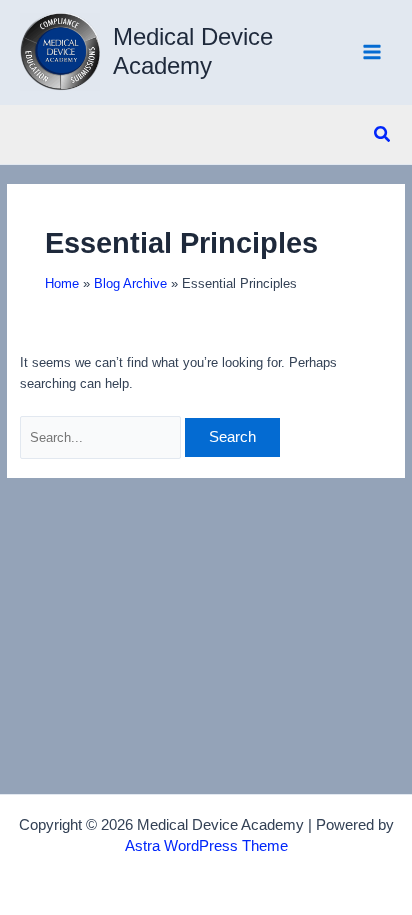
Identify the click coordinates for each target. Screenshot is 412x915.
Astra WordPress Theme (206, 846)
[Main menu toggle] (372, 52)
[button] (383, 135)
